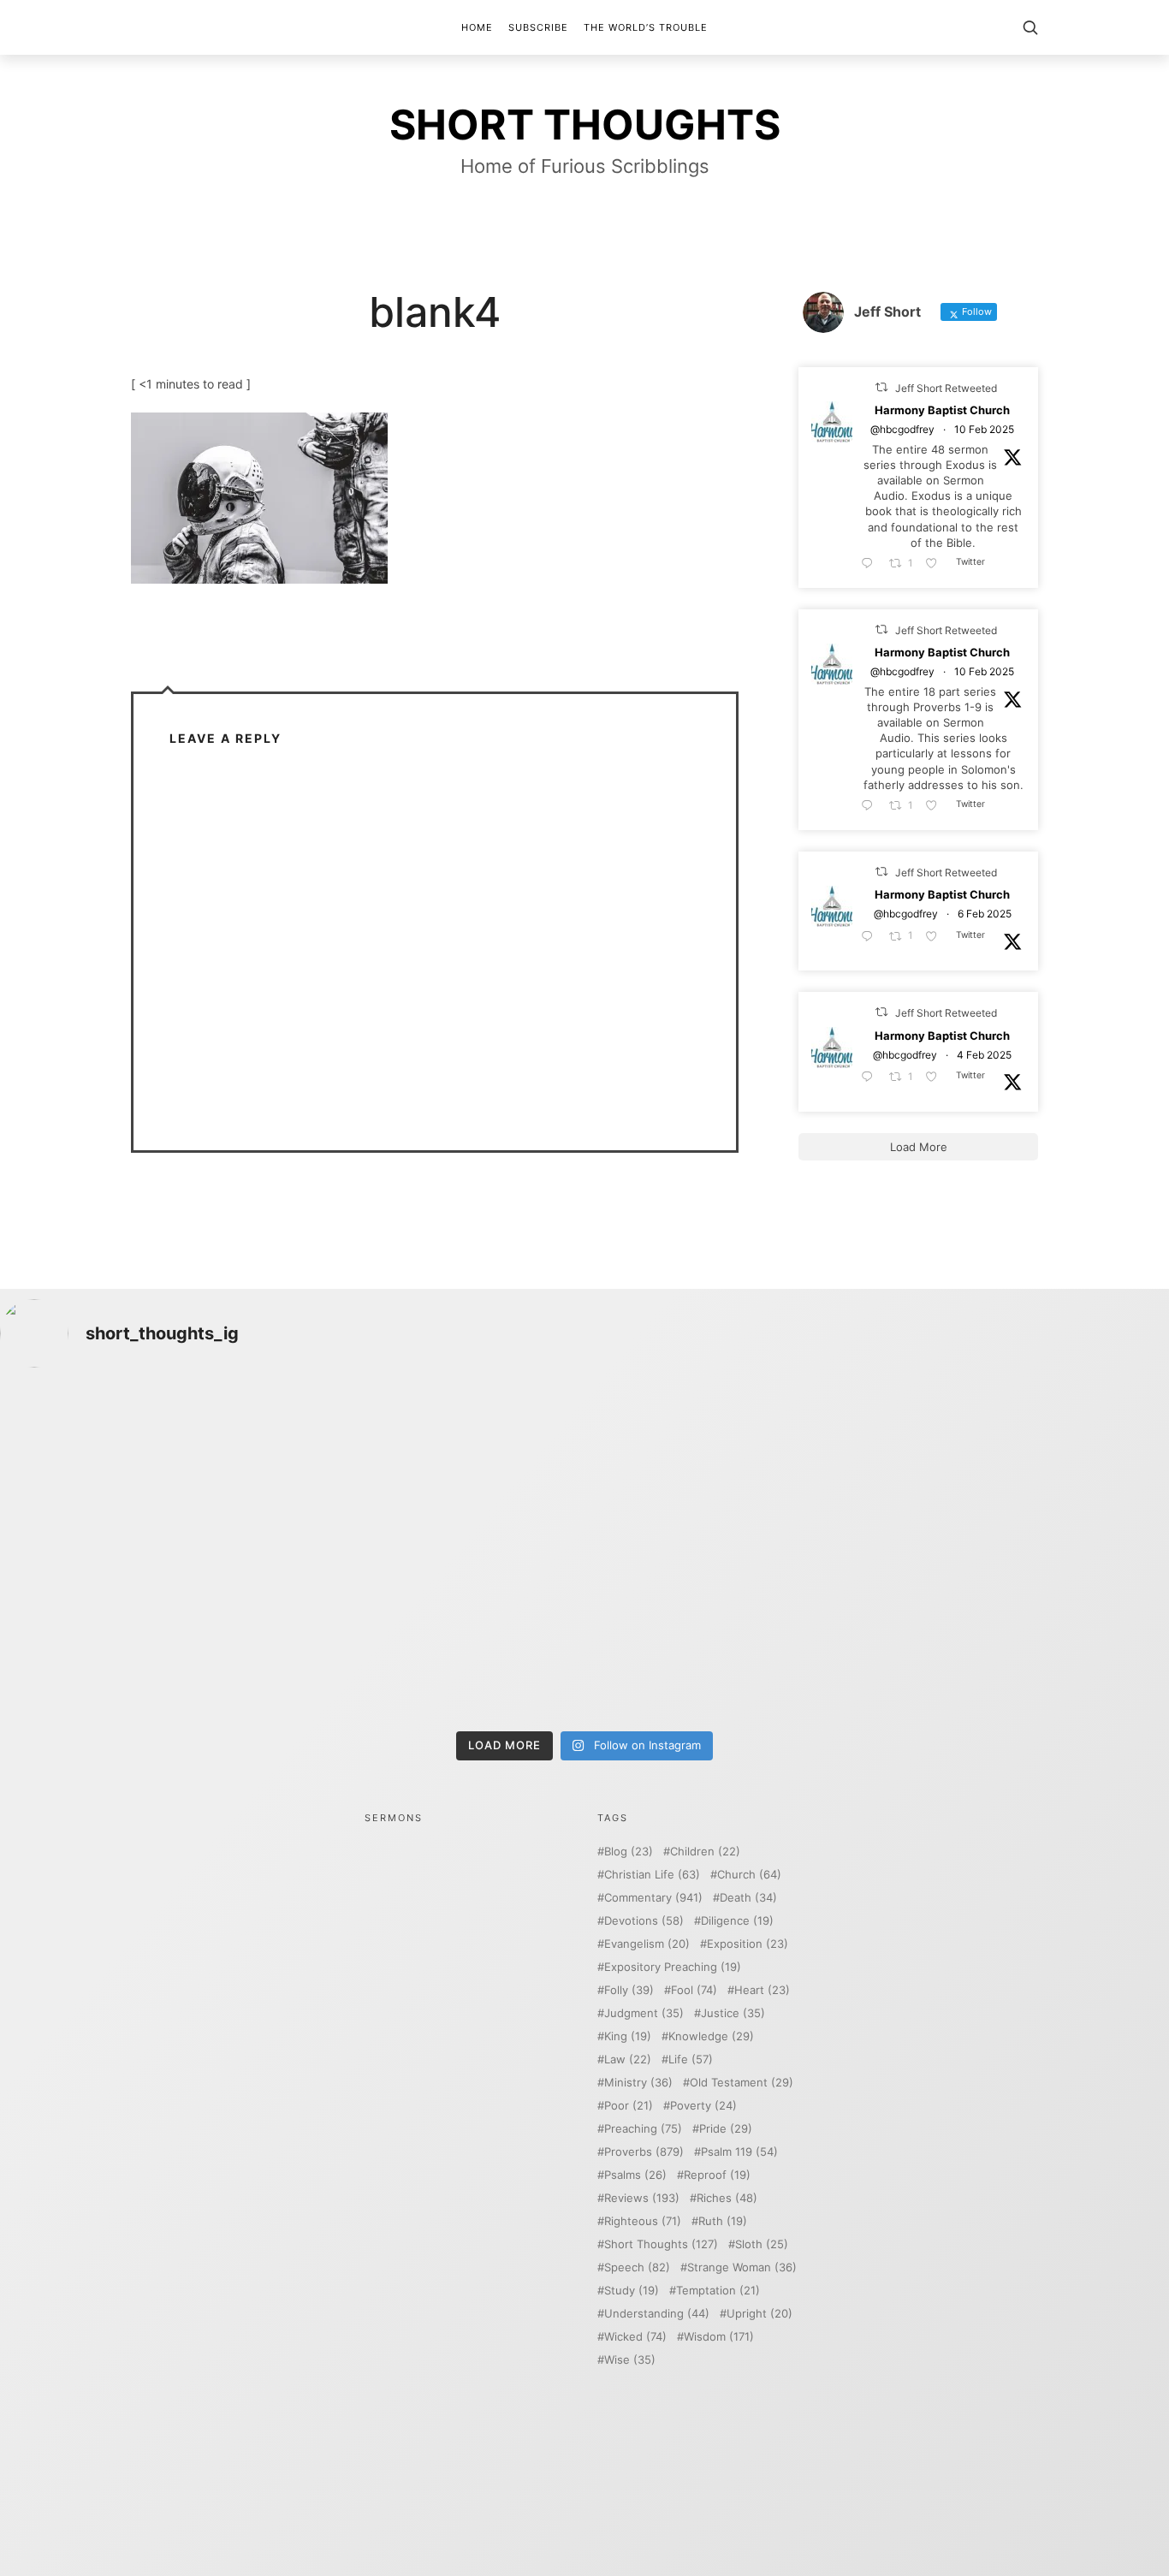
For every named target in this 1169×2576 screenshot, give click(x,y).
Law (628, 2060)
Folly (629, 1990)
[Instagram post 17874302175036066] (1026, 1468)
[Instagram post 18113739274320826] (732, 1637)
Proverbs (644, 2152)
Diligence (737, 1921)
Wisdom (719, 2337)
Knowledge (711, 2036)
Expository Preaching (673, 1967)
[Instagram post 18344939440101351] (143, 1637)
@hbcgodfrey (902, 430)
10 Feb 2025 (984, 430)
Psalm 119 (739, 2152)
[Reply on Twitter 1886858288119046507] (871, 1077)
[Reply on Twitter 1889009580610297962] (871, 564)
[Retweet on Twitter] (881, 387)
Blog (629, 1852)
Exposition (748, 1944)
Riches (727, 2198)
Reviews (642, 2198)
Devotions (644, 1921)
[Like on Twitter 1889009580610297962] (936, 564)
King (628, 2036)
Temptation (718, 2291)
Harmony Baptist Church (942, 411)
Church (749, 1875)
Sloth (762, 2244)
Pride (726, 2129)
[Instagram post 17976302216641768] (1026, 1637)
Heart (762, 1990)
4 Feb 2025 (984, 1055)
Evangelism (647, 1944)
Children (705, 1852)
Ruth (723, 2221)
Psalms (635, 2175)
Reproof (717, 2175)
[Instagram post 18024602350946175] (732, 1468)
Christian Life (652, 1875)
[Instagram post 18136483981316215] (437, 1637)
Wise (630, 2360)
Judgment (644, 2013)
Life (691, 2060)
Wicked (635, 2337)
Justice (733, 2013)
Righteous (643, 2221)
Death (748, 1898)
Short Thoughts (661, 2244)
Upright (760, 2314)
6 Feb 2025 (985, 914)
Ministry (638, 2083)
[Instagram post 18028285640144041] (143, 1468)
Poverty (703, 2106)
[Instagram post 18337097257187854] (437, 1468)
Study (632, 2291)
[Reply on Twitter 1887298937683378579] (871, 937)
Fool (694, 1990)
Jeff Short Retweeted (946, 388)
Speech (637, 2267)
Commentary (653, 1898)
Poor (629, 2106)
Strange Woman (742, 2267)
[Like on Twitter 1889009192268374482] (936, 806)
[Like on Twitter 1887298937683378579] (936, 937)
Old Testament (742, 2083)
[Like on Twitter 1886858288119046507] (936, 1077)
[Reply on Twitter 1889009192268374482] (871, 806)
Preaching (643, 2129)
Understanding (657, 2314)
